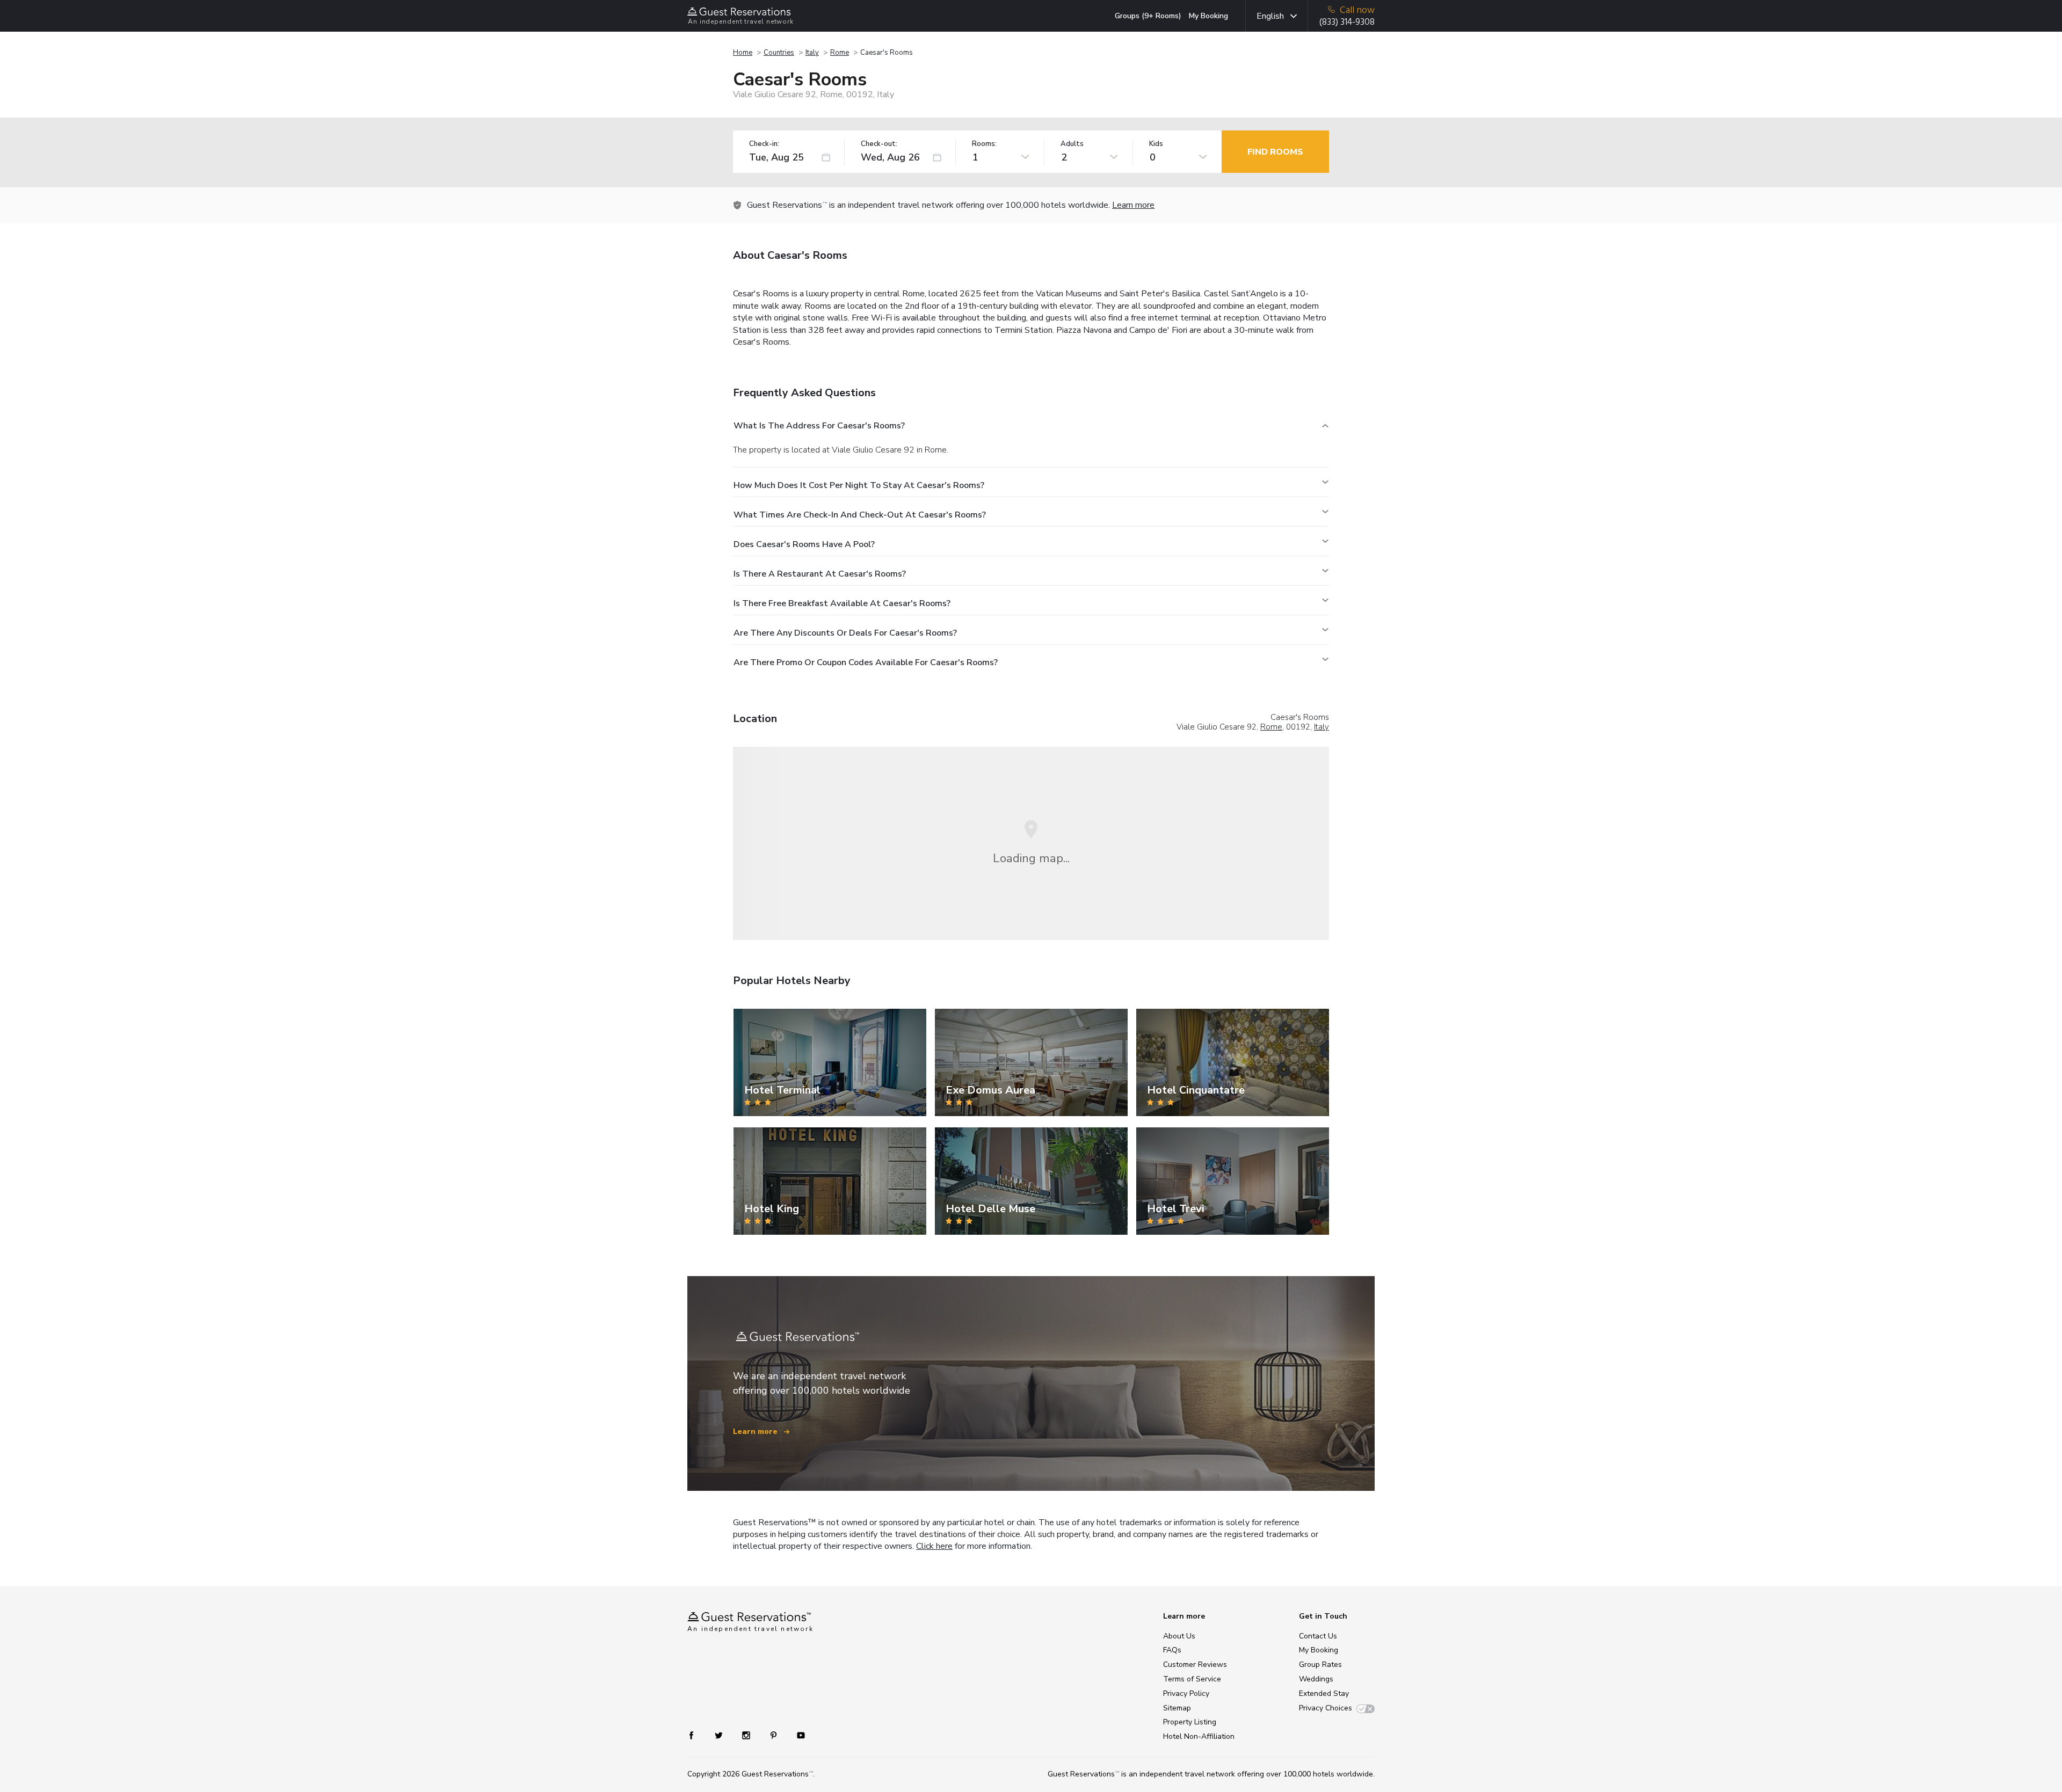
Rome (840, 53)
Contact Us (1318, 1636)
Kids (1156, 144)
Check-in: (764, 144)
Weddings (1316, 1679)
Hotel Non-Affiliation (1199, 1736)
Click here (934, 1546)
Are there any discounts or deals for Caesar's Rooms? (845, 633)
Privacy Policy (1186, 1693)
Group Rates (1320, 1664)
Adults (1072, 144)
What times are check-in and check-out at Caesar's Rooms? (860, 515)
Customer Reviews (1195, 1664)
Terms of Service (1192, 1679)
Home (743, 53)
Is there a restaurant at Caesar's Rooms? (820, 574)
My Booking (1208, 16)
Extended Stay (1324, 1693)
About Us (1179, 1636)
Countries (779, 53)
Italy (812, 53)
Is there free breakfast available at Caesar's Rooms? (842, 603)
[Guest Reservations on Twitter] (720, 1735)
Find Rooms (1275, 152)
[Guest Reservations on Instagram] (747, 1735)
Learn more (1133, 205)
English (1270, 16)
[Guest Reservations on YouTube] (797, 1735)
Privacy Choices (1326, 1708)
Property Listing (1190, 1722)
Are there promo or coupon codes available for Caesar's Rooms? (866, 662)
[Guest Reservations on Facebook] (697, 1735)
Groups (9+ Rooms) (1148, 16)
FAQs (1172, 1650)
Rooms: (984, 144)
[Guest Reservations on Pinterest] (775, 1735)
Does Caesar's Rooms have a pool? (804, 544)
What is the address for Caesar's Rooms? (819, 426)
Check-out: (879, 144)
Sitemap (1177, 1708)
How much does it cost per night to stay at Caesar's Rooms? (859, 485)
